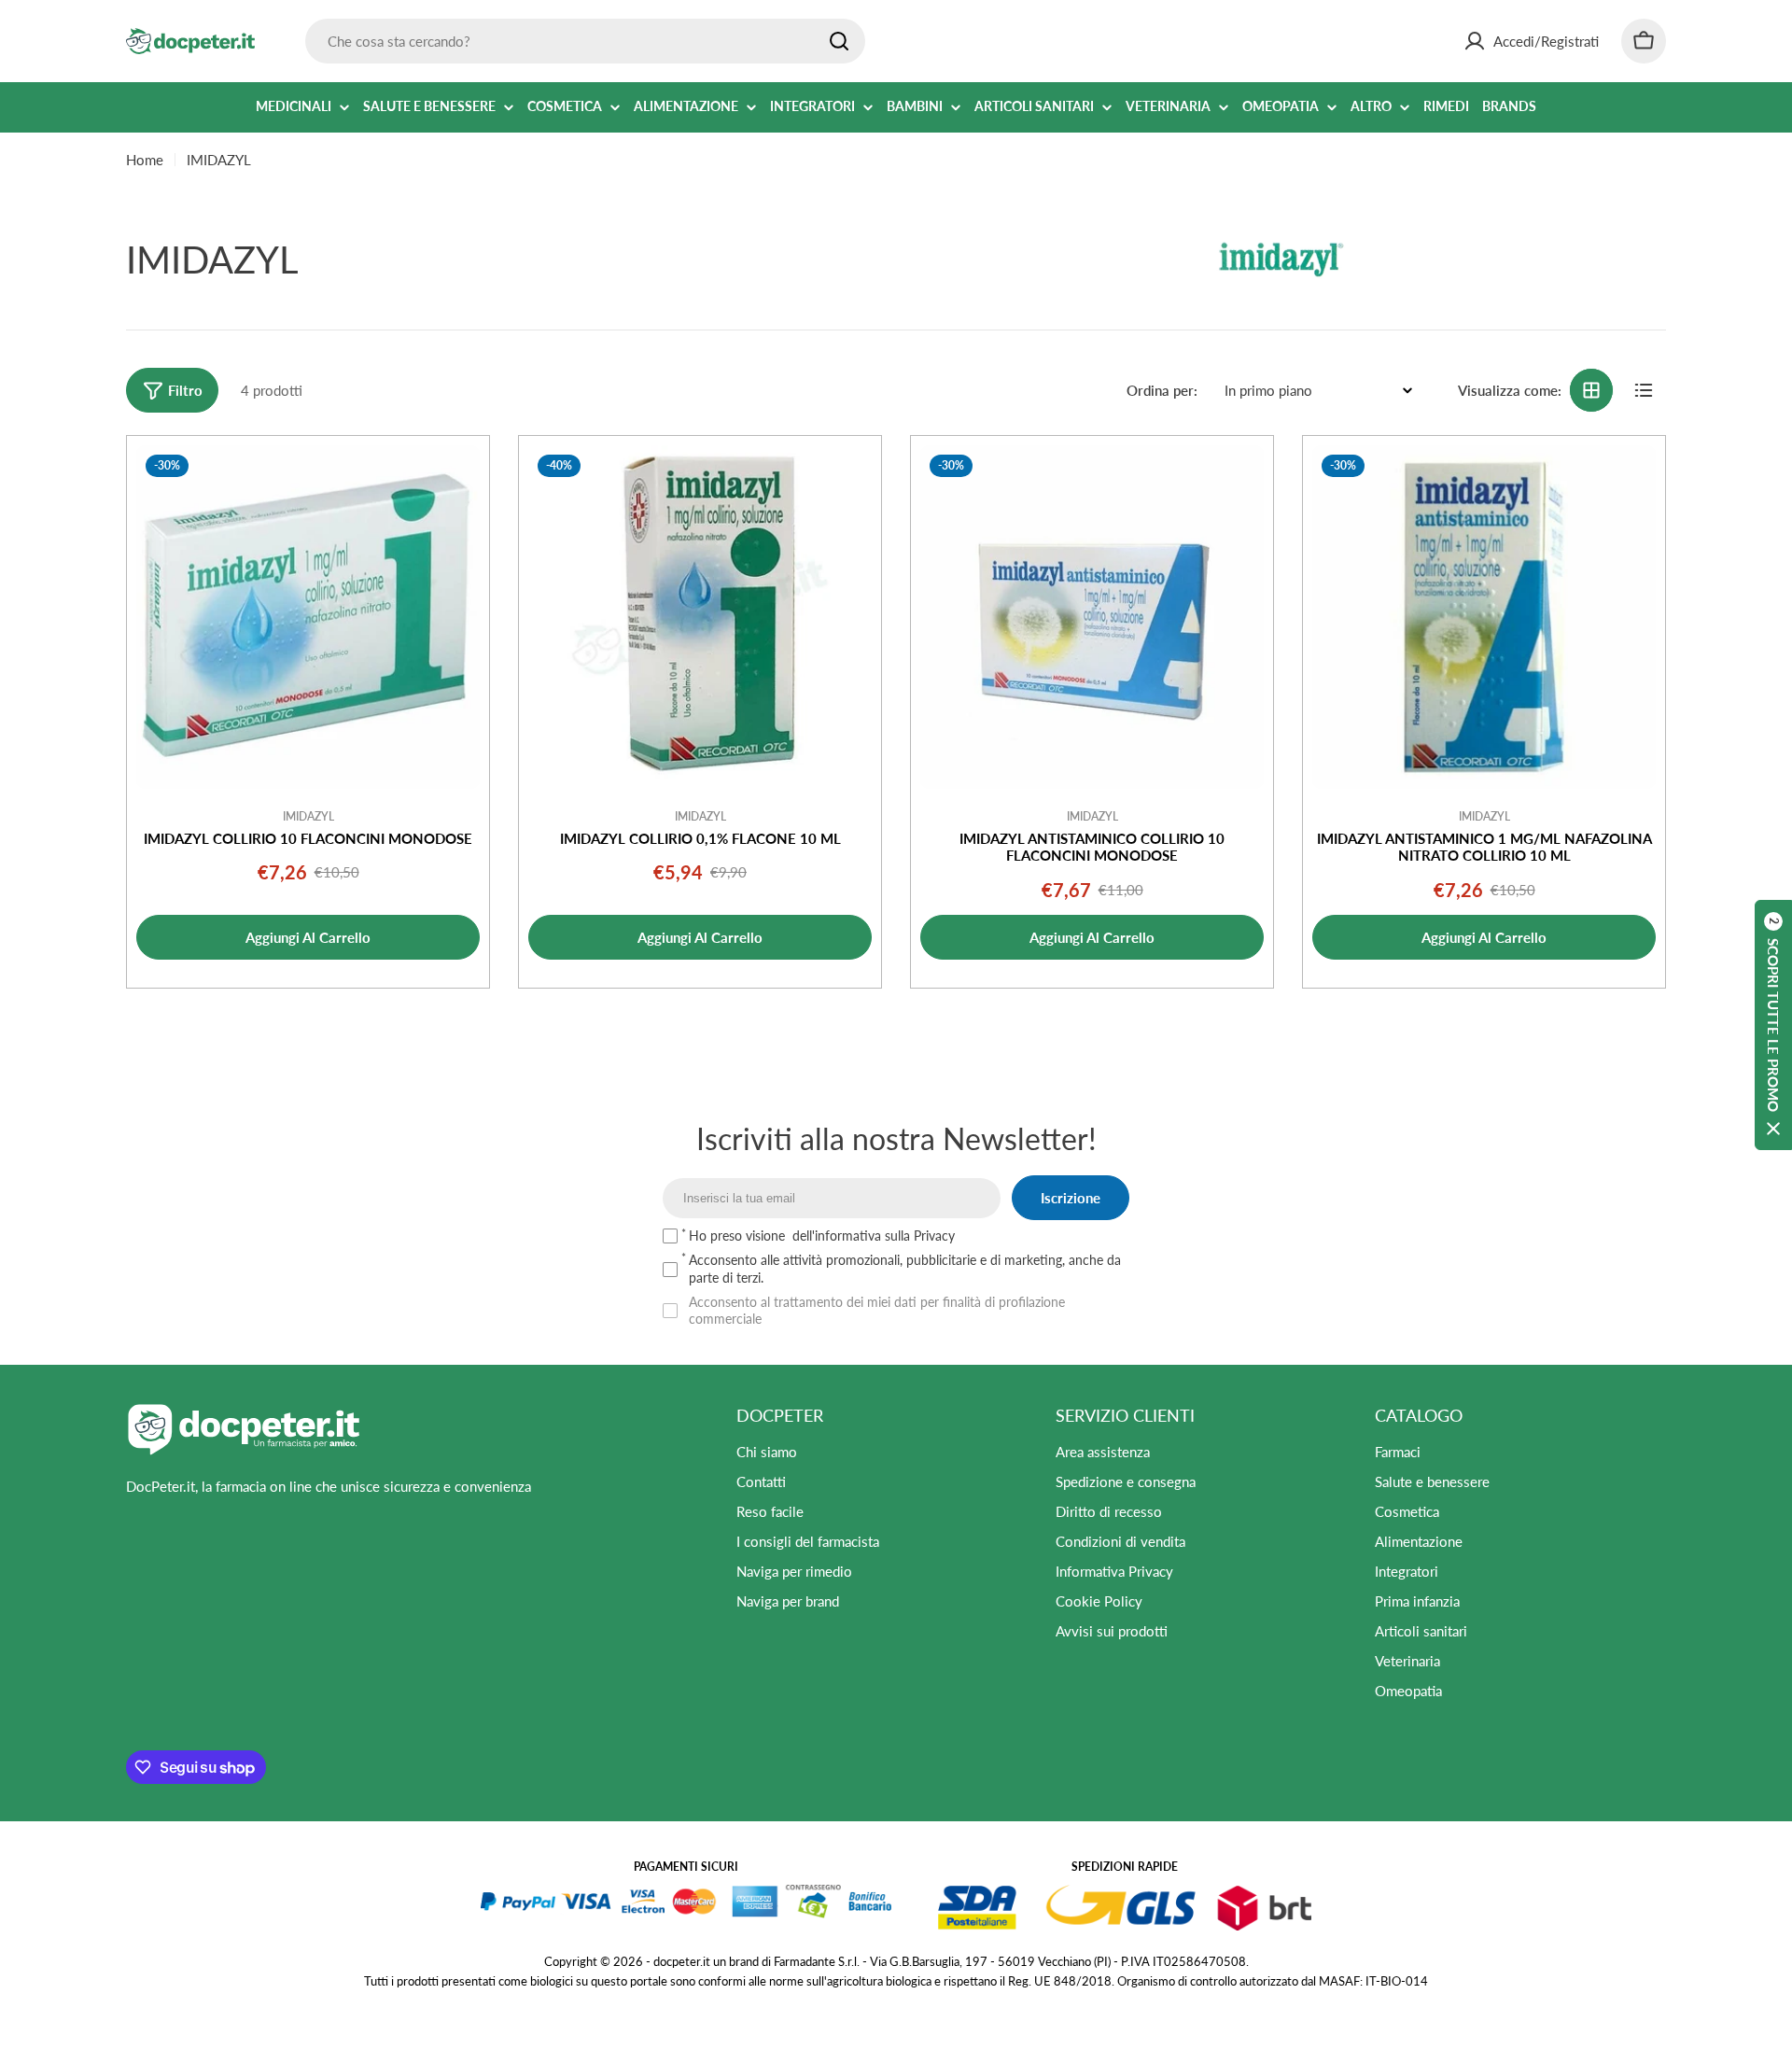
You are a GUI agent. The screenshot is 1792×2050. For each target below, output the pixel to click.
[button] (1773, 1025)
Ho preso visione (822, 1236)
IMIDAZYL (308, 816)
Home (145, 160)
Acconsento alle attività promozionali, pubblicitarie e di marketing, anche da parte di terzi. (905, 1268)
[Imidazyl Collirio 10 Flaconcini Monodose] (308, 617)
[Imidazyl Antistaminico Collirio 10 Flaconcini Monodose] (1092, 617)
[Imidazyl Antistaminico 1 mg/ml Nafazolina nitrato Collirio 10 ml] (1484, 617)
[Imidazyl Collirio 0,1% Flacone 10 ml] (700, 617)
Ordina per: (1162, 390)
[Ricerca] (839, 41)
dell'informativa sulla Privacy (874, 1236)
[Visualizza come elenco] (1644, 390)
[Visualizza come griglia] (1591, 390)
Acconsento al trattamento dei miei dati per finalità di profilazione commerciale (877, 1310)
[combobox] (585, 41)
